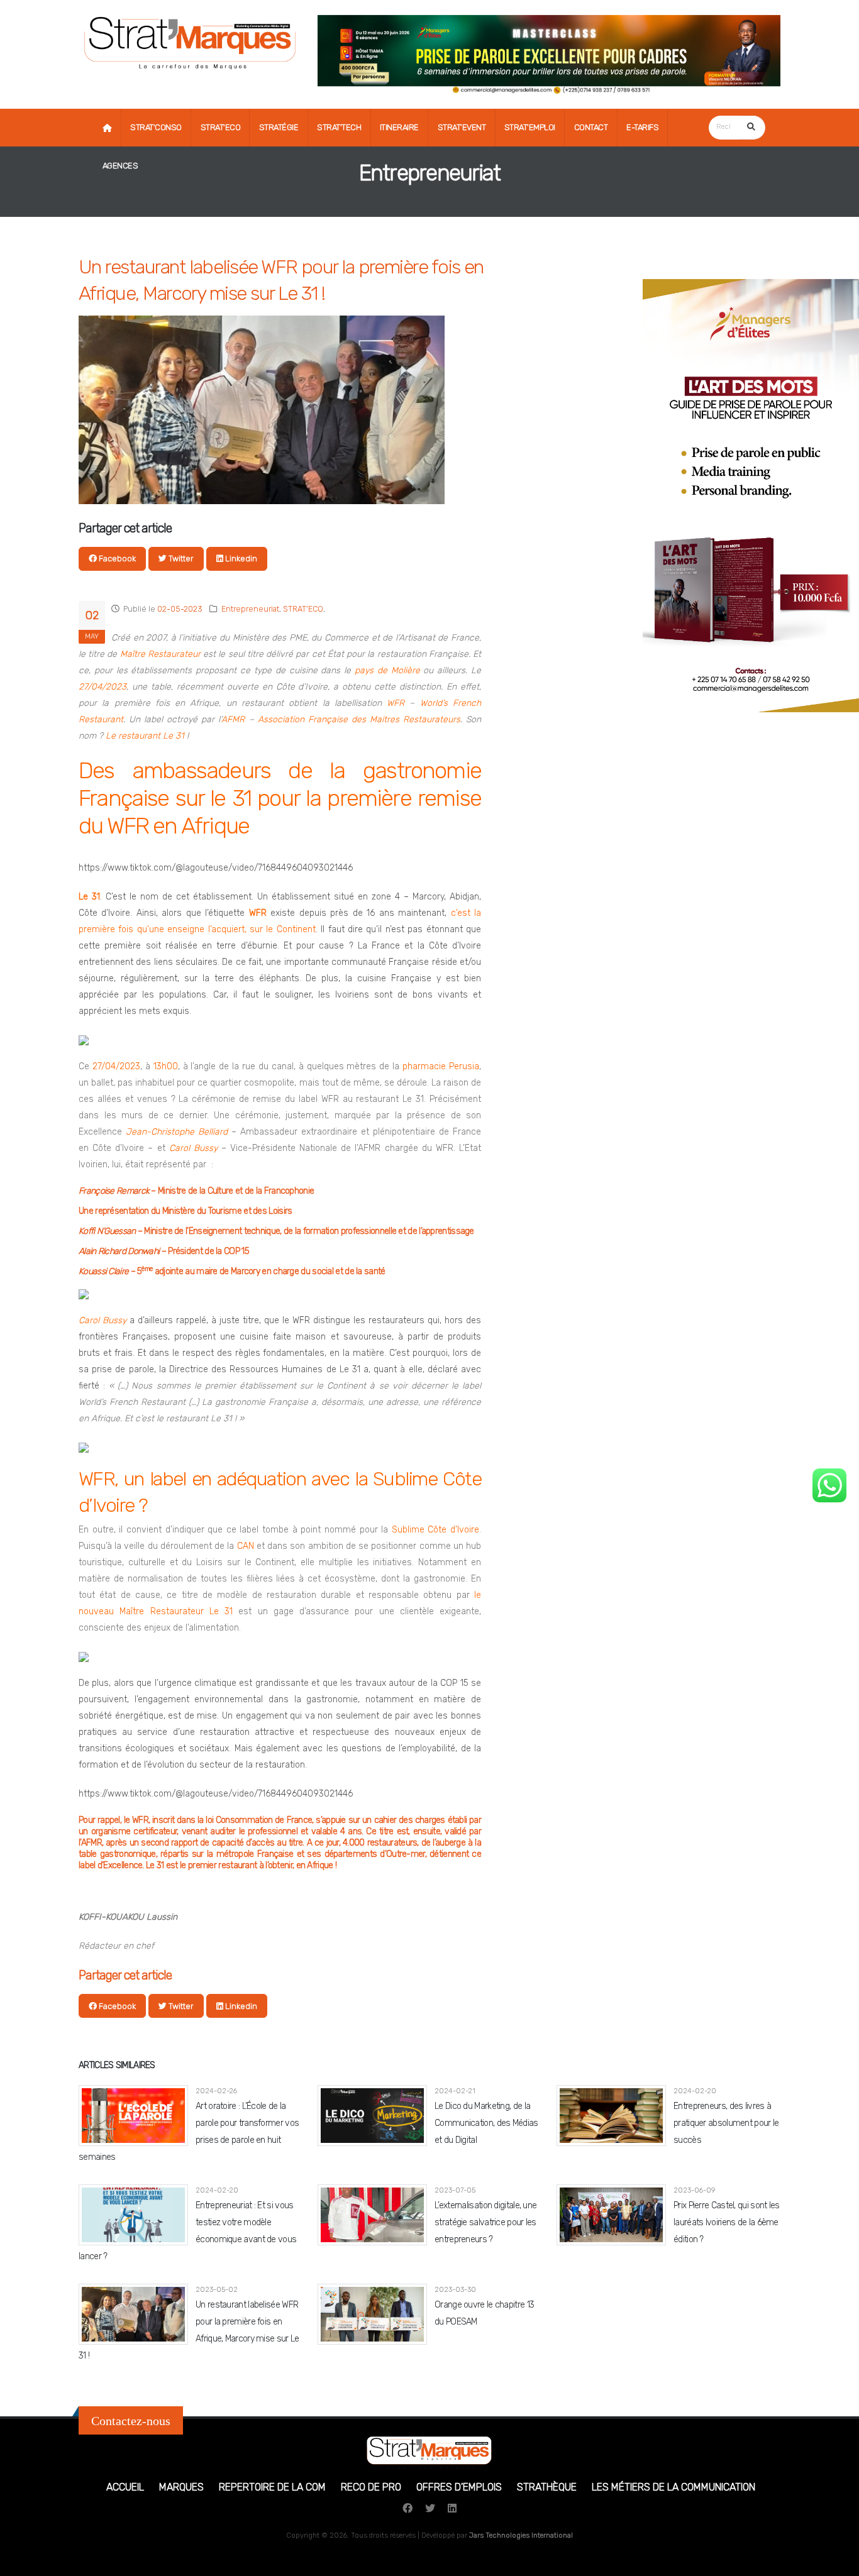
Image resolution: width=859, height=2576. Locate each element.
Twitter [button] (180, 559)
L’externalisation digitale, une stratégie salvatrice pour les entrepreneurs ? (485, 2222)
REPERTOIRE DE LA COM (272, 2487)
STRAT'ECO (221, 127)
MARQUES (181, 2487)
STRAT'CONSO (156, 127)
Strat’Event (462, 127)
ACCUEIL (125, 2487)
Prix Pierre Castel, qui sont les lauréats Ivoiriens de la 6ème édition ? (727, 2222)
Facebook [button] (116, 559)
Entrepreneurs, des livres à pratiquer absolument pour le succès (726, 2123)
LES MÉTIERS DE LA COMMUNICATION (673, 2487)
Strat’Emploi (530, 127)
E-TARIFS (642, 127)
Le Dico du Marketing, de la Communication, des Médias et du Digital (486, 2123)
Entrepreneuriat (250, 609)
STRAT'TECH (339, 127)
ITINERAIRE (399, 127)
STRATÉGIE (279, 127)
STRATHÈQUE (547, 2487)
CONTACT (591, 127)
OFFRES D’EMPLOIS (459, 2487)
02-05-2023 (180, 609)
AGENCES (120, 166)
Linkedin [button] (240, 559)
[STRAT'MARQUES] (191, 40)
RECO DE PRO (371, 2487)
